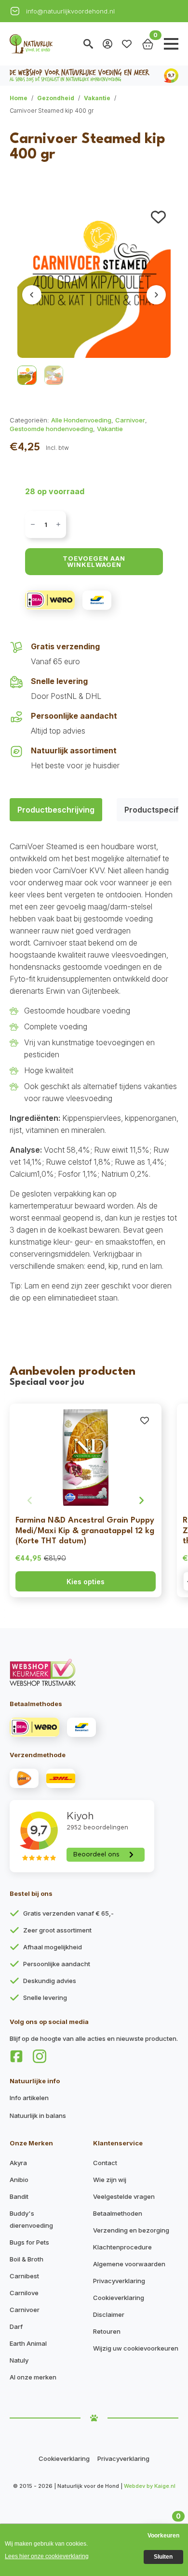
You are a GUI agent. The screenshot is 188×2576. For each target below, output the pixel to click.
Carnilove (24, 2293)
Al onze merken (33, 2377)
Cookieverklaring (119, 2298)
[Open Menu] (171, 44)
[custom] (16, 2056)
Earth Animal (28, 2343)
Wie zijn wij (110, 2180)
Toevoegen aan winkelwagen (94, 561)
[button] (158, 217)
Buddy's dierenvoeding (31, 2219)
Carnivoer (130, 420)
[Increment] (58, 524)
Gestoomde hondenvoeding (51, 429)
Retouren (107, 2331)
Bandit (19, 2196)
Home (19, 98)
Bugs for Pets (29, 2242)
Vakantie (97, 98)
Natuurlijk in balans (38, 2116)
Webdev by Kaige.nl (150, 2486)
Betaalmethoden (118, 2213)
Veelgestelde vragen (124, 2196)
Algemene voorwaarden (129, 2264)
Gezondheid (56, 98)
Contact (105, 2163)
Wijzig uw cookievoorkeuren (136, 2348)
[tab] (56, 810)
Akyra (18, 2163)
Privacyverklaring (119, 2281)
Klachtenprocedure (122, 2247)
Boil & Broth (27, 2259)
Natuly (19, 2360)
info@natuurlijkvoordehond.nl (70, 11)
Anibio (19, 2180)
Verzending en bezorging (131, 2230)
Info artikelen (29, 2098)
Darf (16, 2326)
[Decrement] (33, 524)
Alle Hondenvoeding (81, 420)
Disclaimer (109, 2314)
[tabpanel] (94, 1072)
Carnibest (24, 2276)
